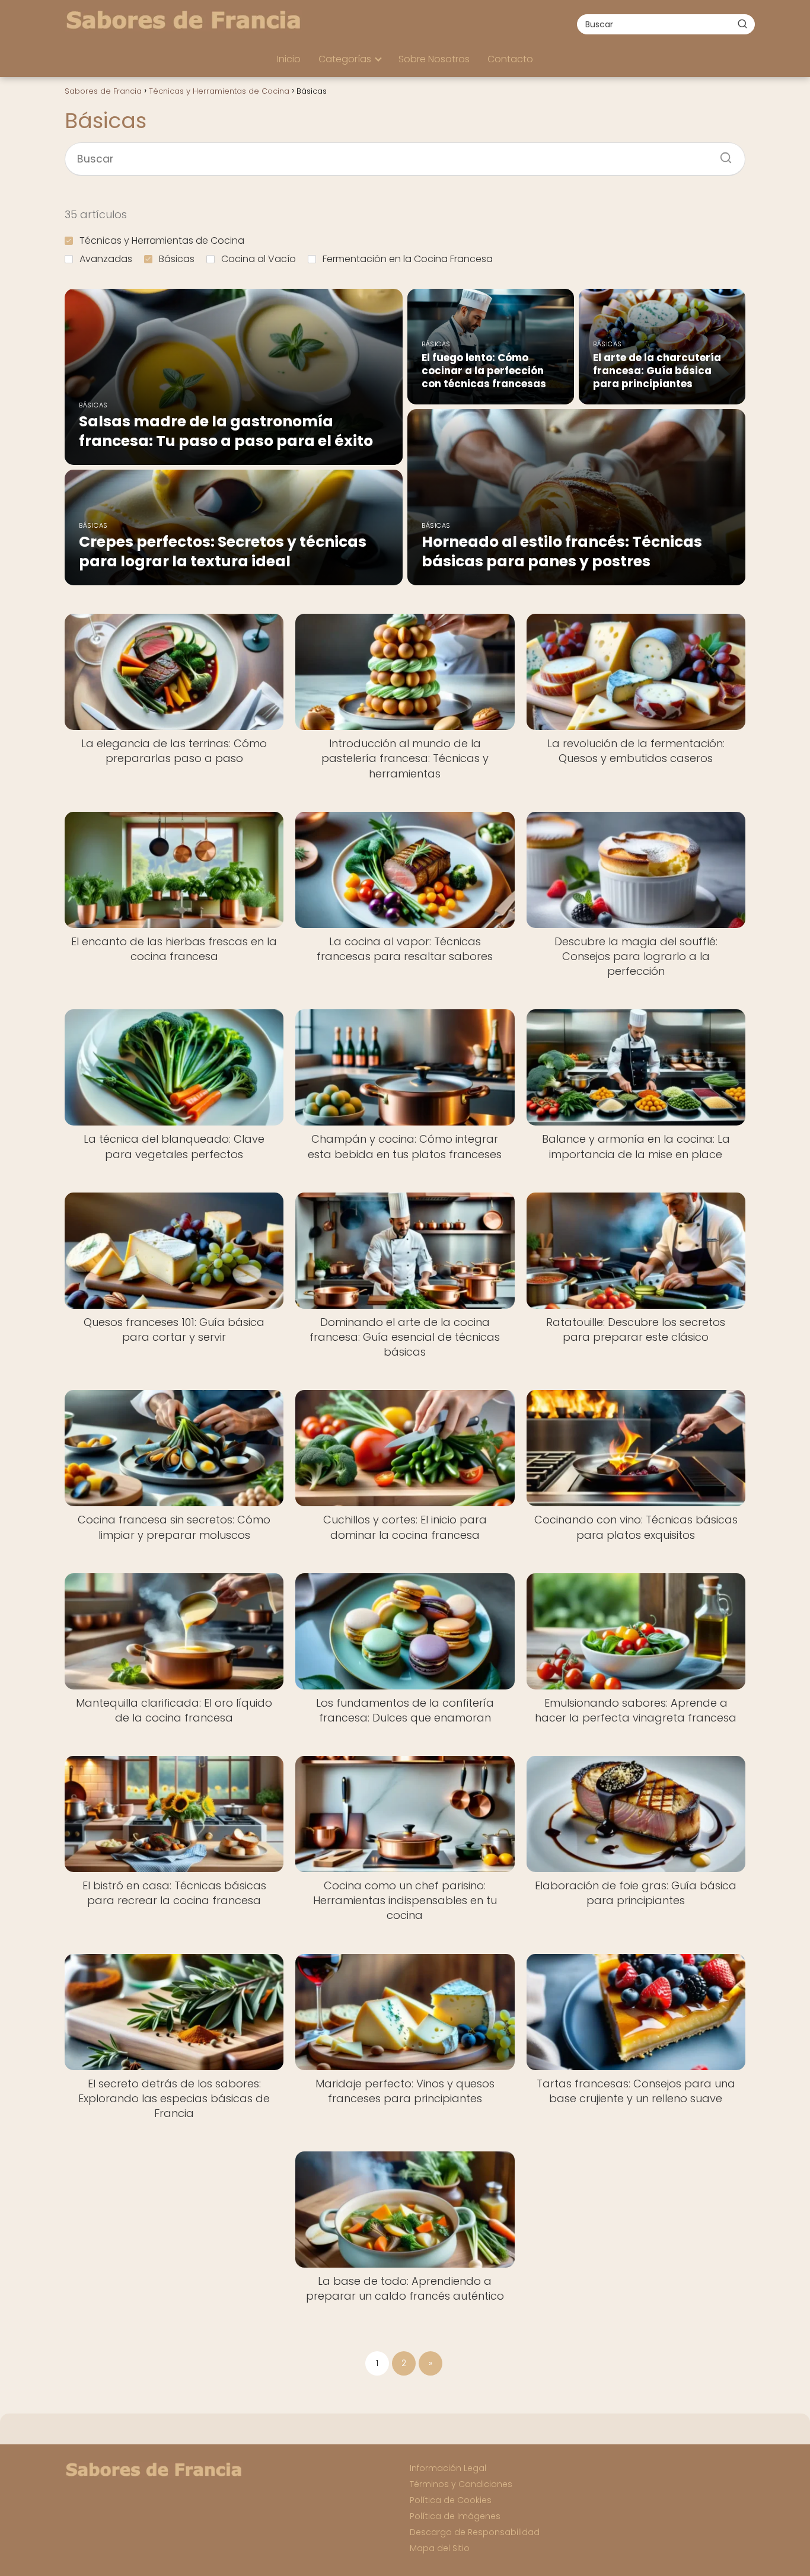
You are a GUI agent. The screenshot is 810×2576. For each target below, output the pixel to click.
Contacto (510, 59)
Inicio (289, 59)
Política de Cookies (451, 2500)
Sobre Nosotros (434, 59)
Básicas (177, 259)
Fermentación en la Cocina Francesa (408, 259)
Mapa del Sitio (440, 2548)
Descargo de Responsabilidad (475, 2532)
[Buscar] (742, 24)
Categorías (345, 59)
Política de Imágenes (455, 2516)
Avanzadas (106, 259)
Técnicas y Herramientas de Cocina (162, 240)
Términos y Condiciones (461, 2484)
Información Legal (448, 2468)
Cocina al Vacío (259, 259)
